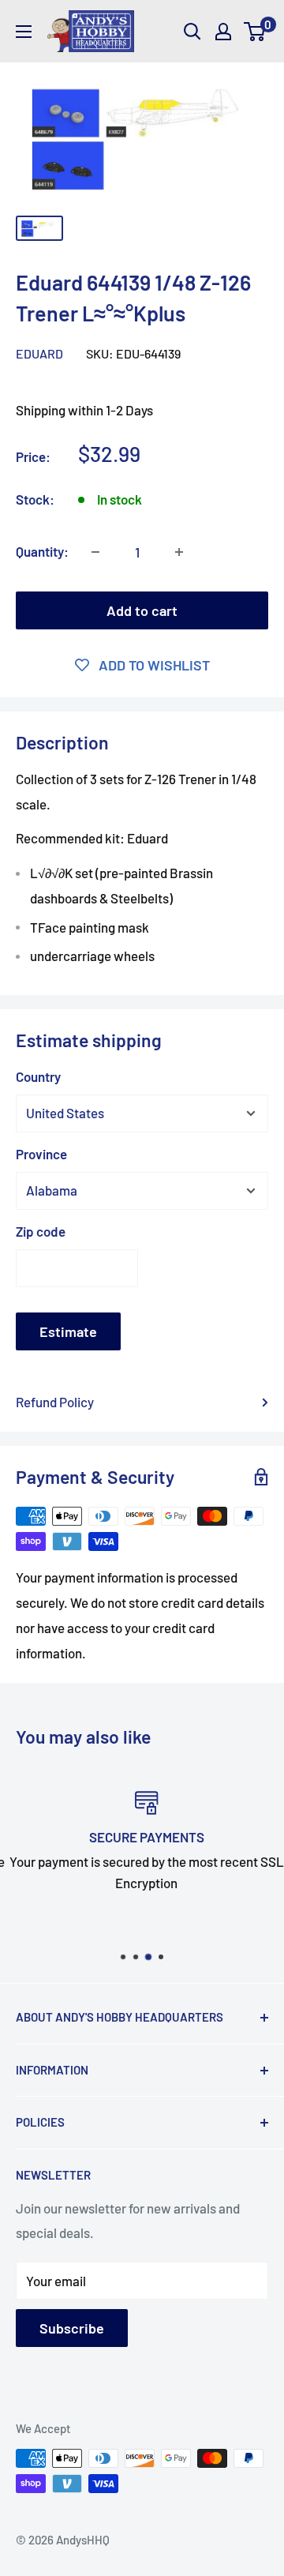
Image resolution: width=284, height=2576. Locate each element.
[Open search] (192, 32)
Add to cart (142, 610)
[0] (255, 32)
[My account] (223, 32)
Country (38, 1076)
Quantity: (42, 551)
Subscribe (72, 2328)
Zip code (41, 1231)
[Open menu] (24, 32)
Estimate (68, 1331)
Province (41, 1154)
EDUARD (39, 353)
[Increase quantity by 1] (179, 552)
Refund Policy (55, 1402)
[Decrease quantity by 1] (95, 552)
